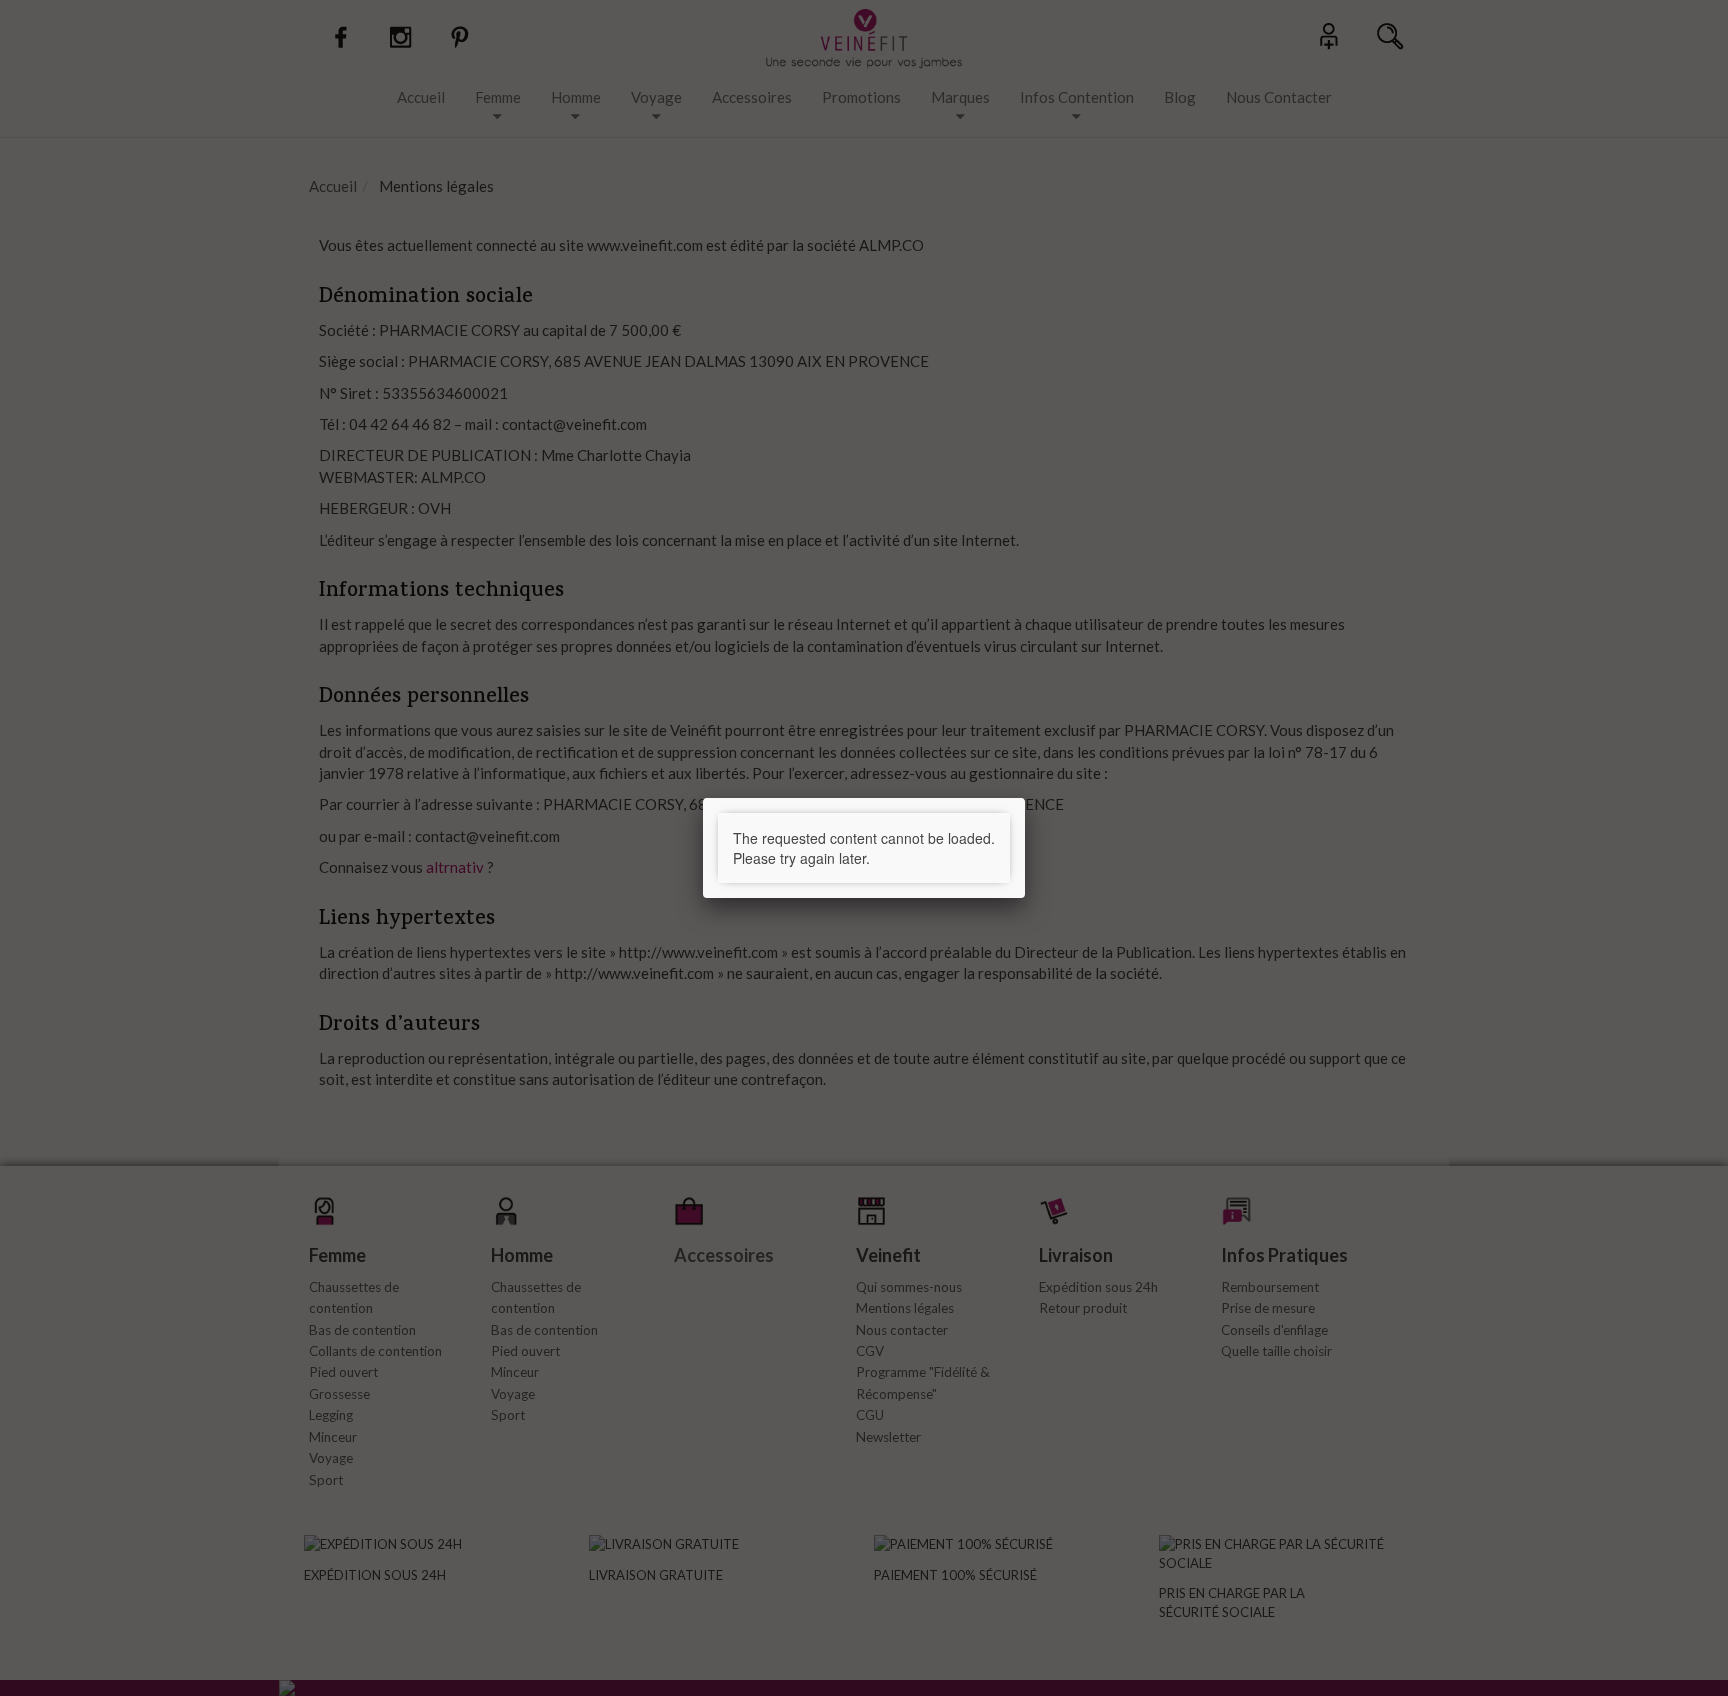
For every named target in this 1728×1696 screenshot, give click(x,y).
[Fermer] (1025, 798)
